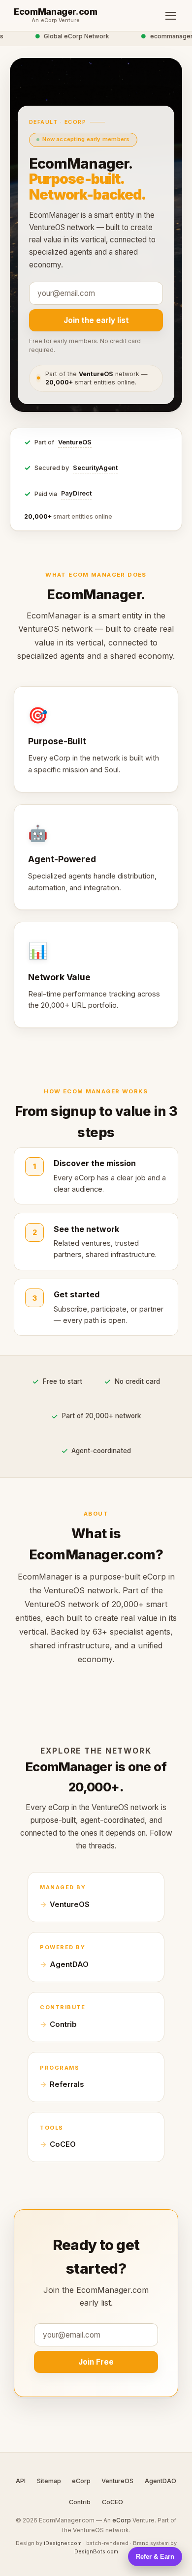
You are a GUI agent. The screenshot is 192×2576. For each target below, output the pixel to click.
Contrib (63, 2024)
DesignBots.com (96, 2551)
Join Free (96, 2362)
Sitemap (49, 2481)
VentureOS (75, 442)
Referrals (67, 2084)
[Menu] (171, 16)
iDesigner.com (63, 2543)
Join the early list (96, 320)
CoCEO (63, 2144)
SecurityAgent (95, 468)
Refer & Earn (155, 2557)
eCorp (81, 2481)
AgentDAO (69, 1964)
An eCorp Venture (56, 21)
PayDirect (76, 493)
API (21, 2481)
